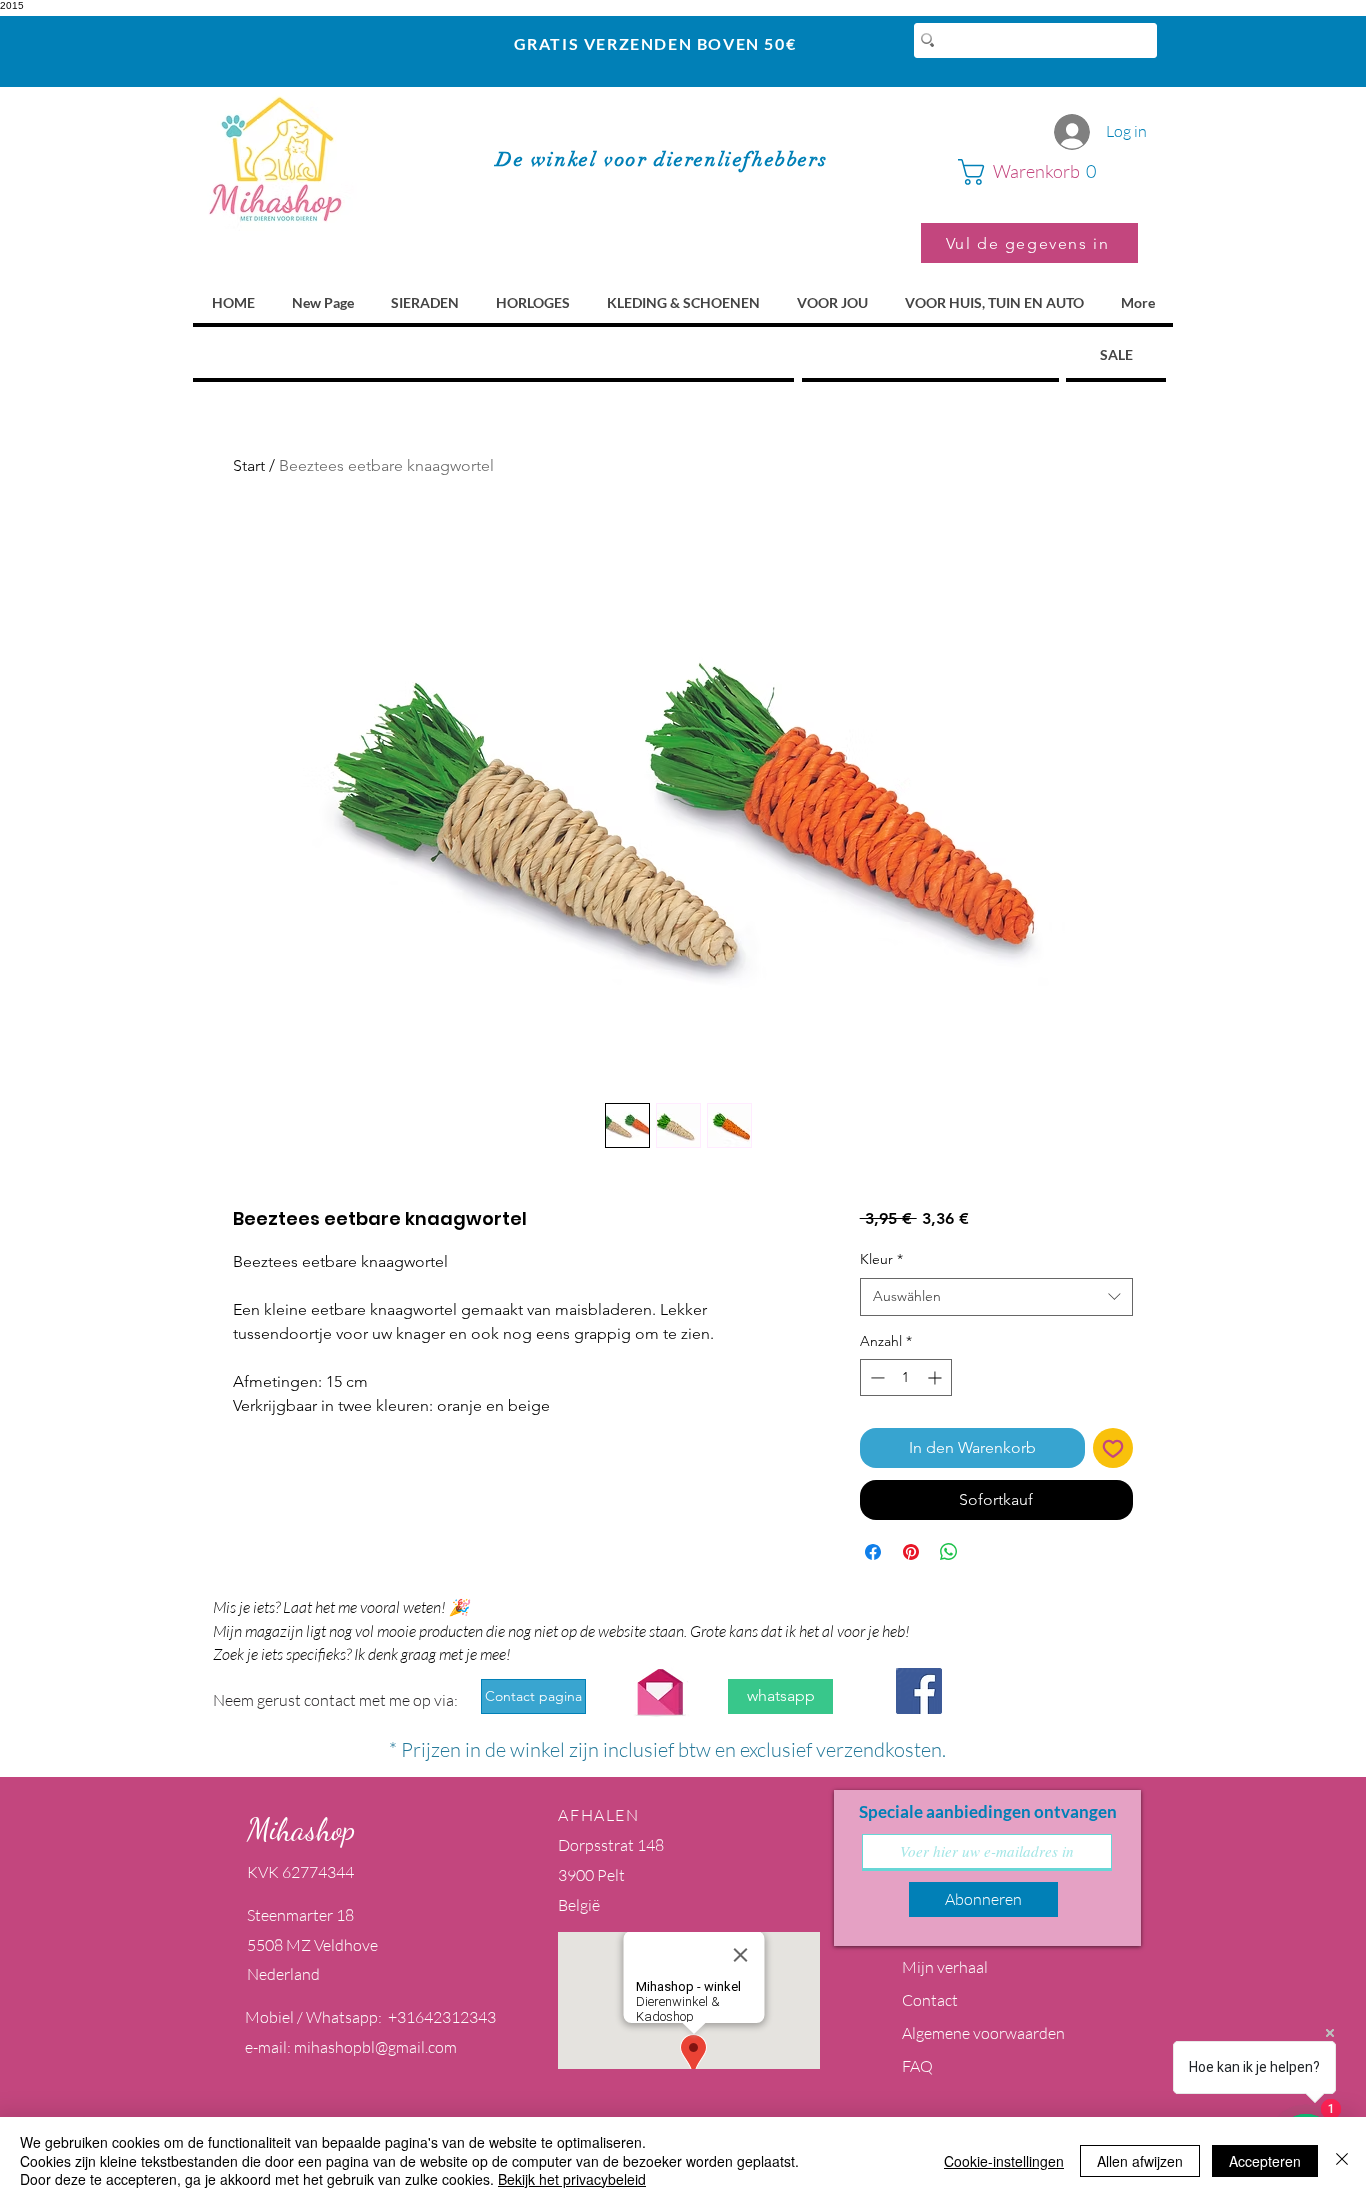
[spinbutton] (906, 1377)
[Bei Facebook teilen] (873, 1552)
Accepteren (1265, 2161)
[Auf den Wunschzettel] (1113, 1448)
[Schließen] (1342, 2160)
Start (249, 465)
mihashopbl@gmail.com (375, 2047)
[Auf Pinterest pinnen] (911, 1552)
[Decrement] (875, 1377)
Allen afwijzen (1140, 2161)
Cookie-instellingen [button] (1004, 2161)
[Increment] (936, 1377)
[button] (1048, 172)
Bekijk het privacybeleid (572, 2179)
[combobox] (996, 1297)
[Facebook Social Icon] (919, 1691)
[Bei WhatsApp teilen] (949, 1552)
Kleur (881, 1259)
